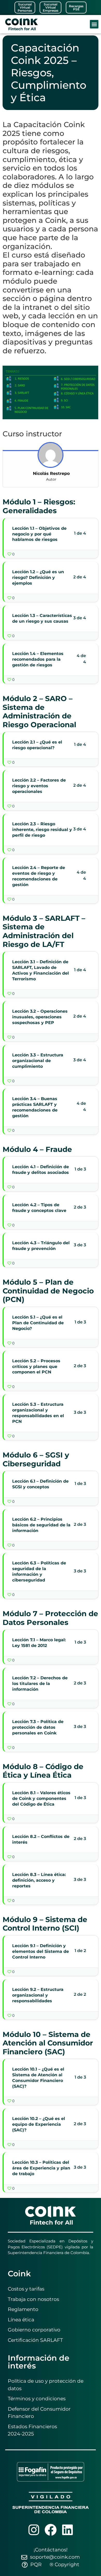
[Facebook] (51, 2530)
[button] (94, 24)
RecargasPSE (76, 8)
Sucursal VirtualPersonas (25, 7)
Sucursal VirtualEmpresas (51, 7)
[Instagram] (34, 2530)
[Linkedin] (67, 2530)
